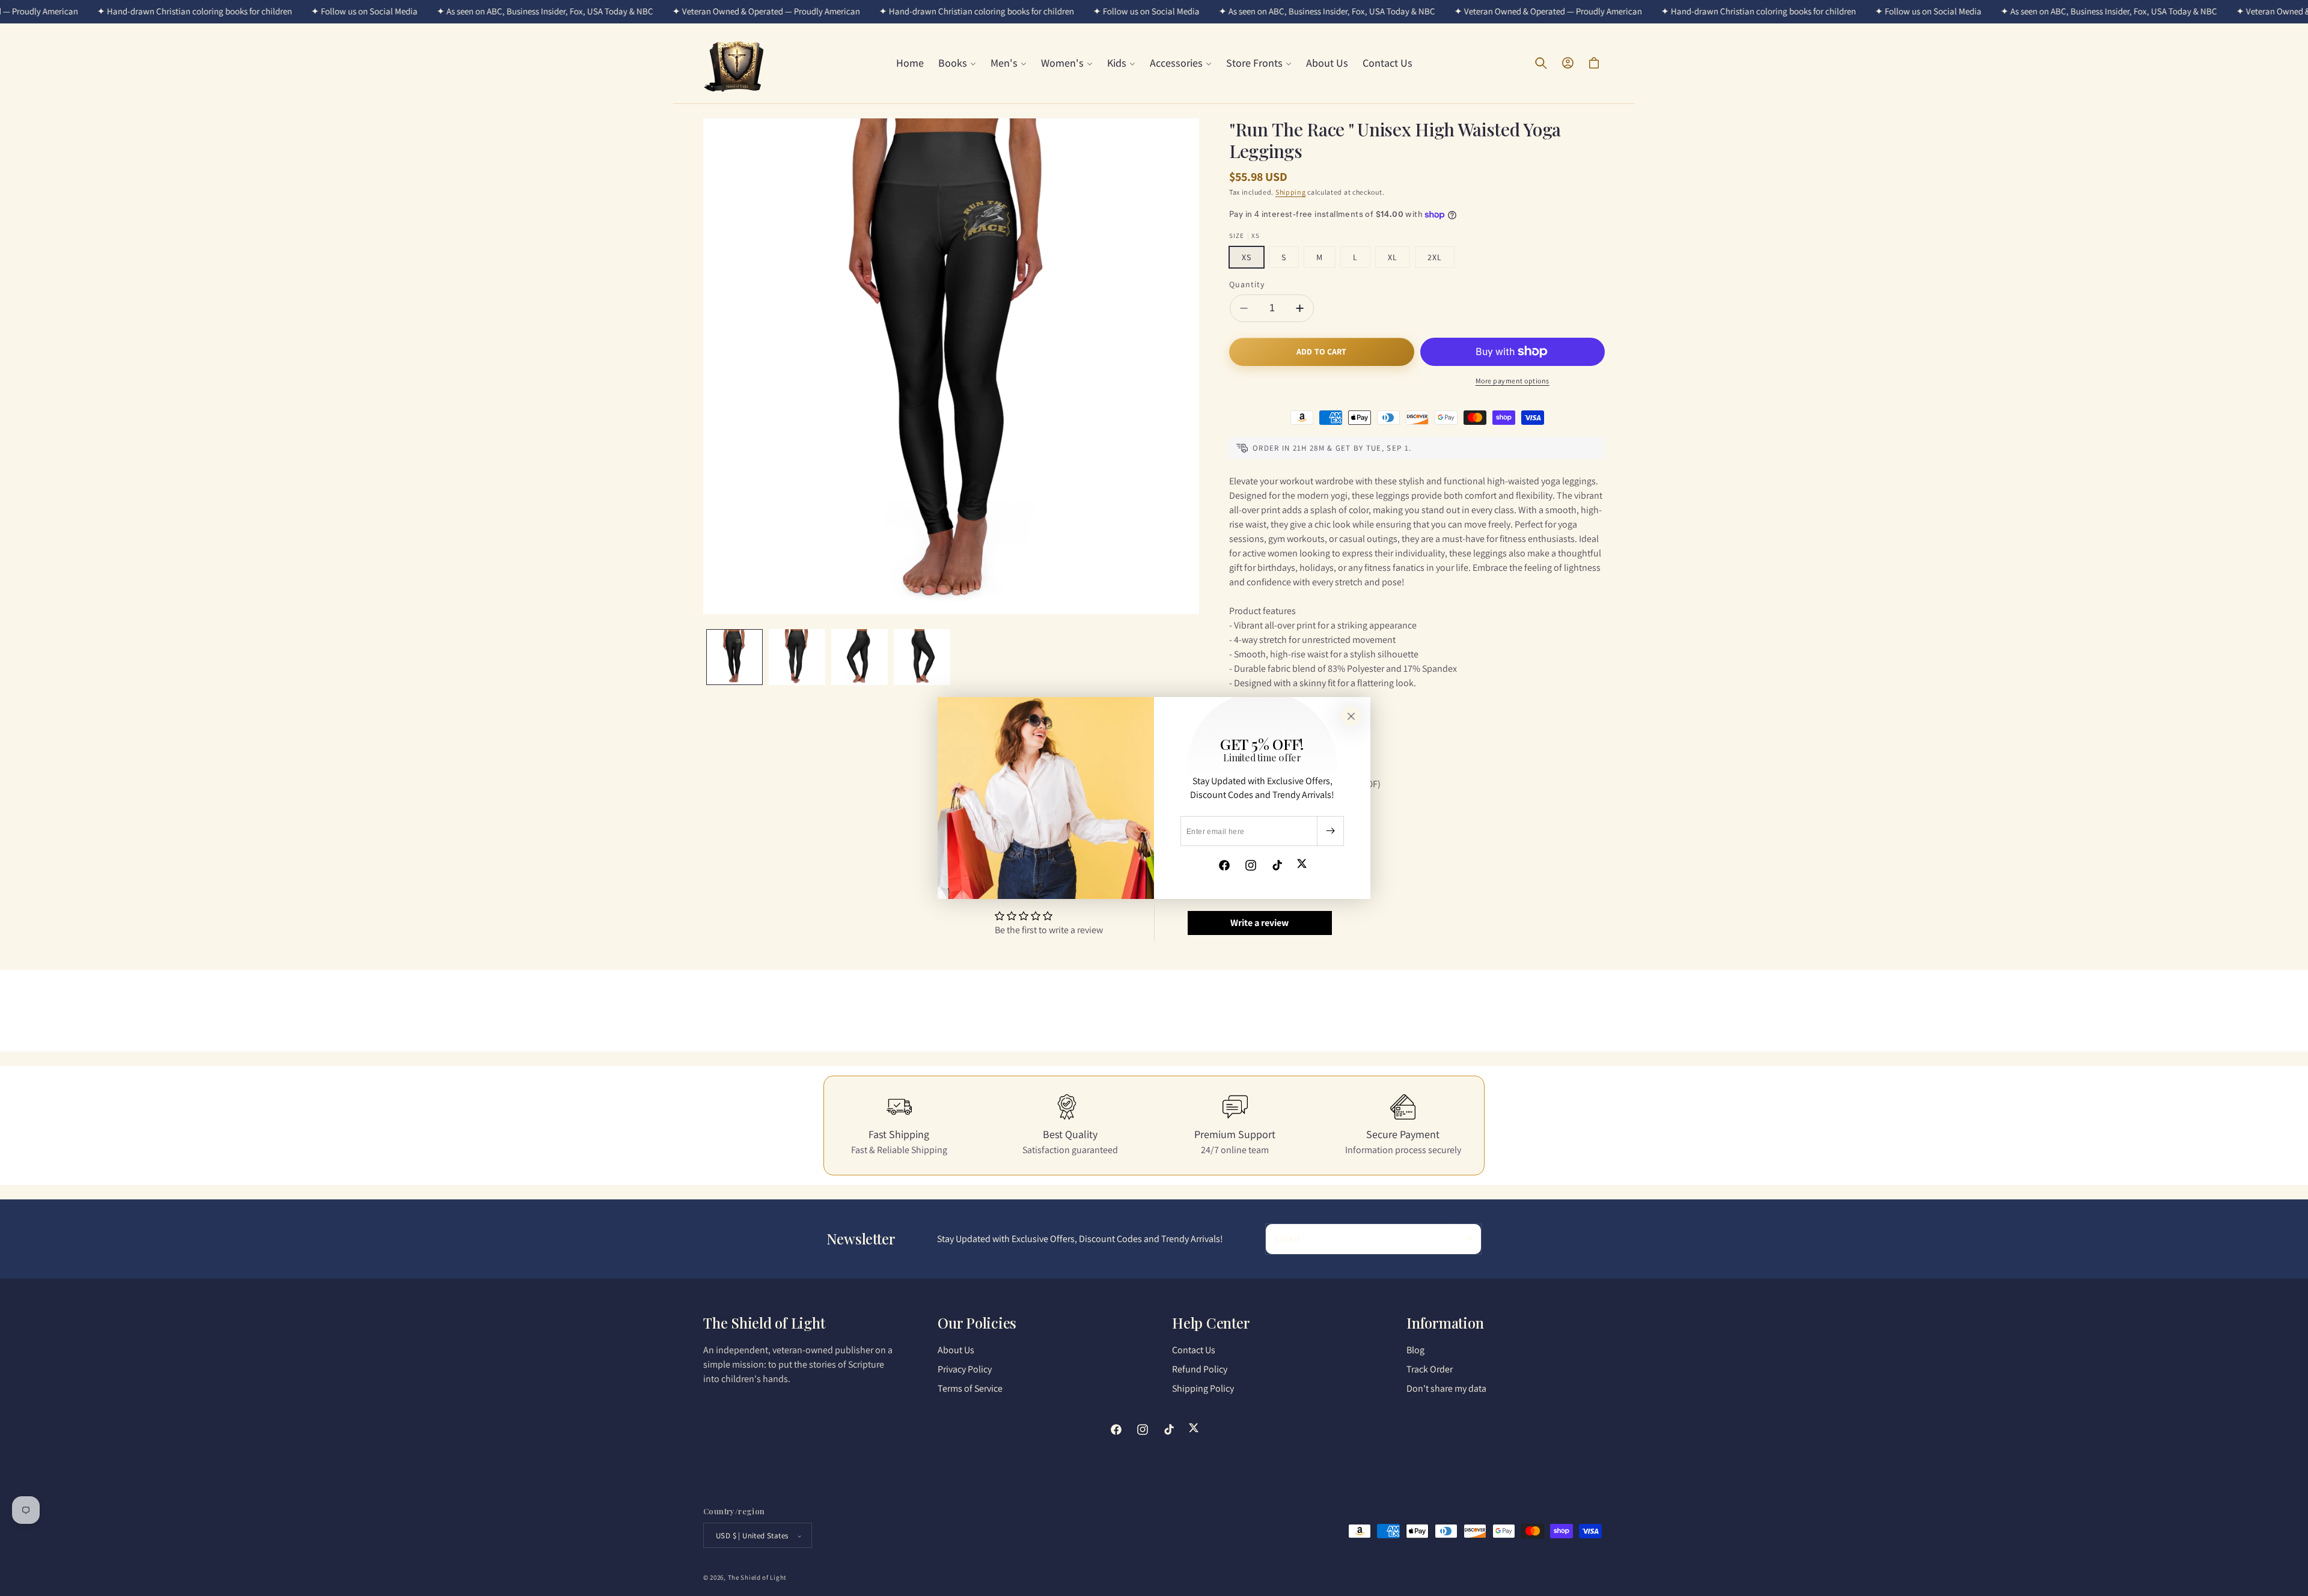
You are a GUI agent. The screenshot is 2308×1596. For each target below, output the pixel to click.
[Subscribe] (1330, 831)
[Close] (1351, 716)
